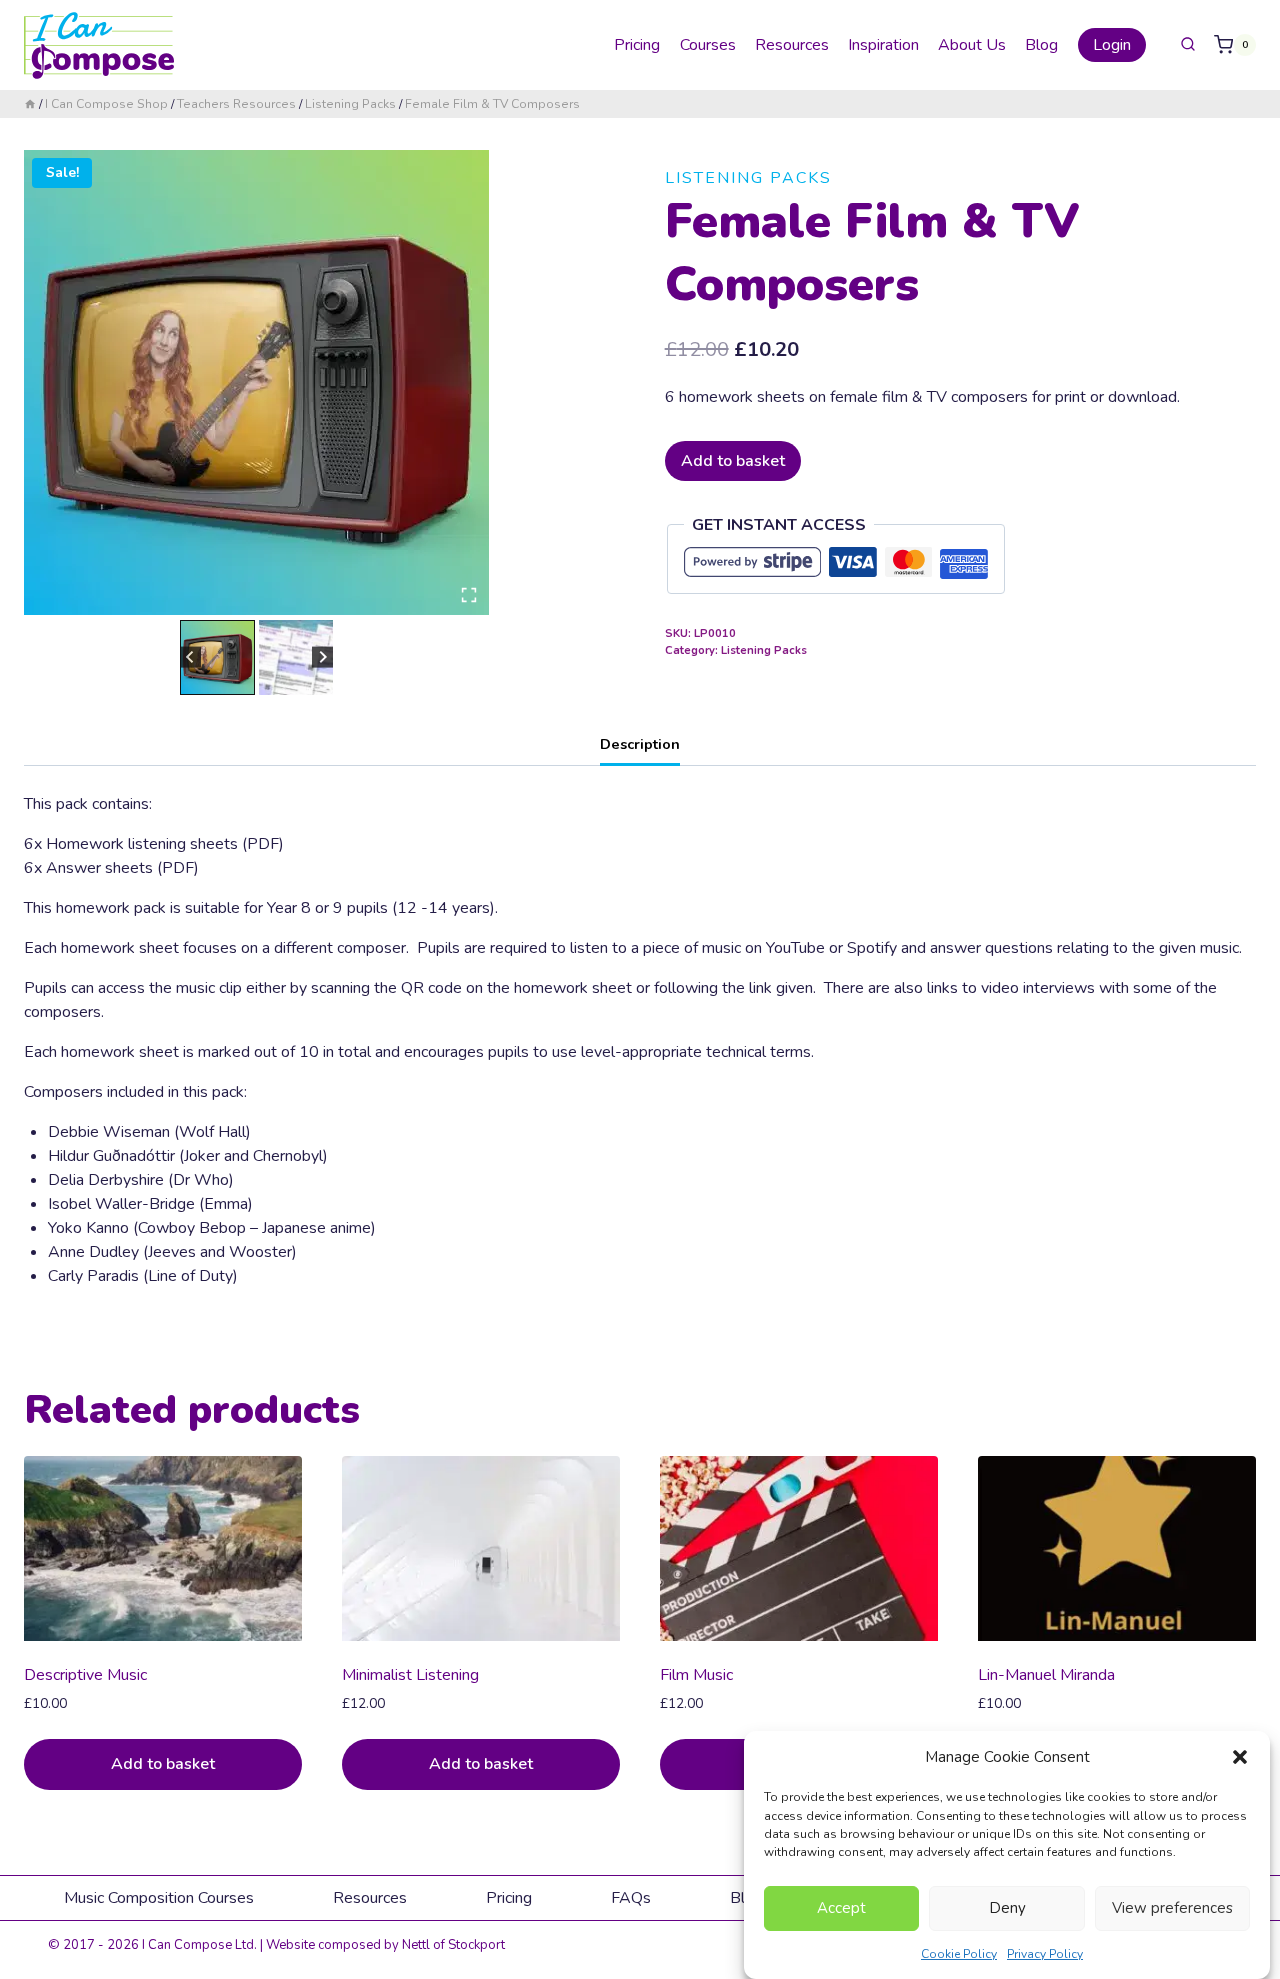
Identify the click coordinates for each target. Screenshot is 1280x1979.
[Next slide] (322, 657)
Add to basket (733, 461)
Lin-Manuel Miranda (1046, 1675)
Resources (792, 45)
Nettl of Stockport (453, 1945)
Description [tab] (640, 744)
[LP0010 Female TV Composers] (256, 382)
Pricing (637, 45)
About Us (972, 45)
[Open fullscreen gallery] (469, 595)
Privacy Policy (1045, 1953)
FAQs (631, 1898)
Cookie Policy (959, 1953)
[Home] (30, 104)
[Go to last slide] (190, 657)
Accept (841, 1908)
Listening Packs (748, 178)
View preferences (1172, 1908)
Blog (1041, 45)
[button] (1240, 1757)
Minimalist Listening (410, 1675)
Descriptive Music (85, 1675)
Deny (1007, 1908)
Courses (708, 45)
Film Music (696, 1675)
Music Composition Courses (159, 1898)
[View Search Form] (1188, 45)
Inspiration (883, 45)
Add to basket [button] (163, 1764)
